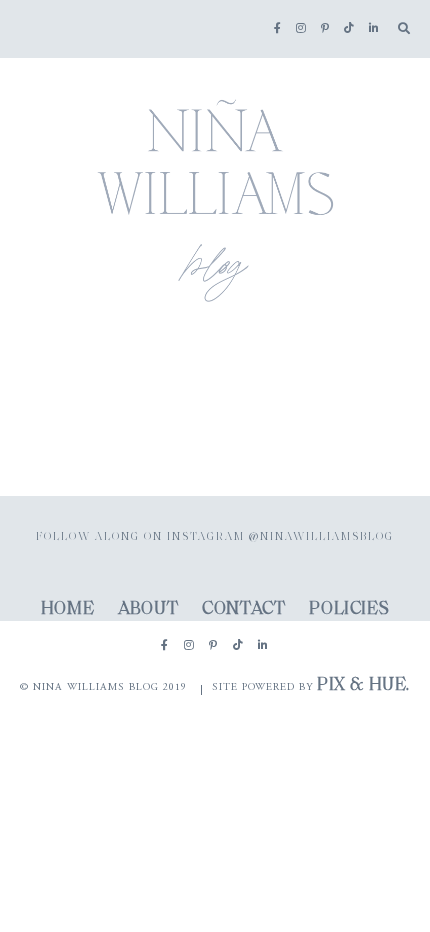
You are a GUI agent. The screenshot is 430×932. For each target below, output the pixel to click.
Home (67, 610)
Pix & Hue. (363, 686)
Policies (349, 610)
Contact (243, 610)
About (148, 610)
